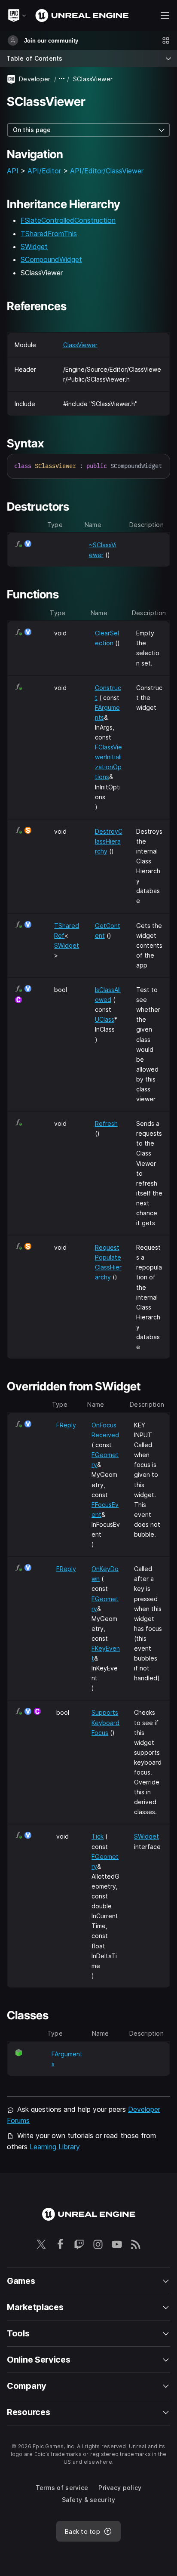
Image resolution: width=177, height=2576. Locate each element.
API (13, 171)
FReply (66, 1425)
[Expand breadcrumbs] (62, 79)
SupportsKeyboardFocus (105, 1722)
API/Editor (44, 171)
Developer (35, 79)
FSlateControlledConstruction (68, 220)
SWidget (34, 247)
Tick (98, 1836)
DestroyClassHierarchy (109, 841)
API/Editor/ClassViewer (107, 171)
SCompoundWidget (51, 259)
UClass (105, 1019)
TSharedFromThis (49, 234)
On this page (32, 130)
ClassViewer (80, 345)
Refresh (106, 1123)
